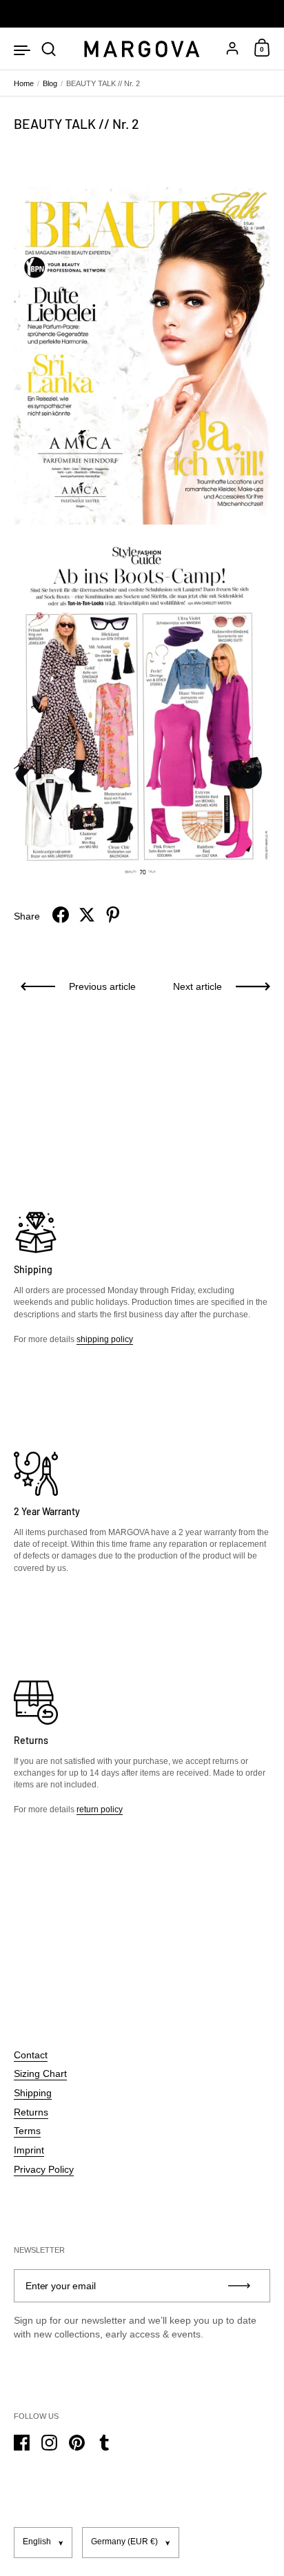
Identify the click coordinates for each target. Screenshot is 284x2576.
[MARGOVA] (142, 49)
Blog (50, 83)
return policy (100, 1809)
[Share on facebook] (61, 915)
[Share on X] (87, 915)
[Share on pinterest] (113, 915)
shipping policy (105, 1339)
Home (24, 83)
